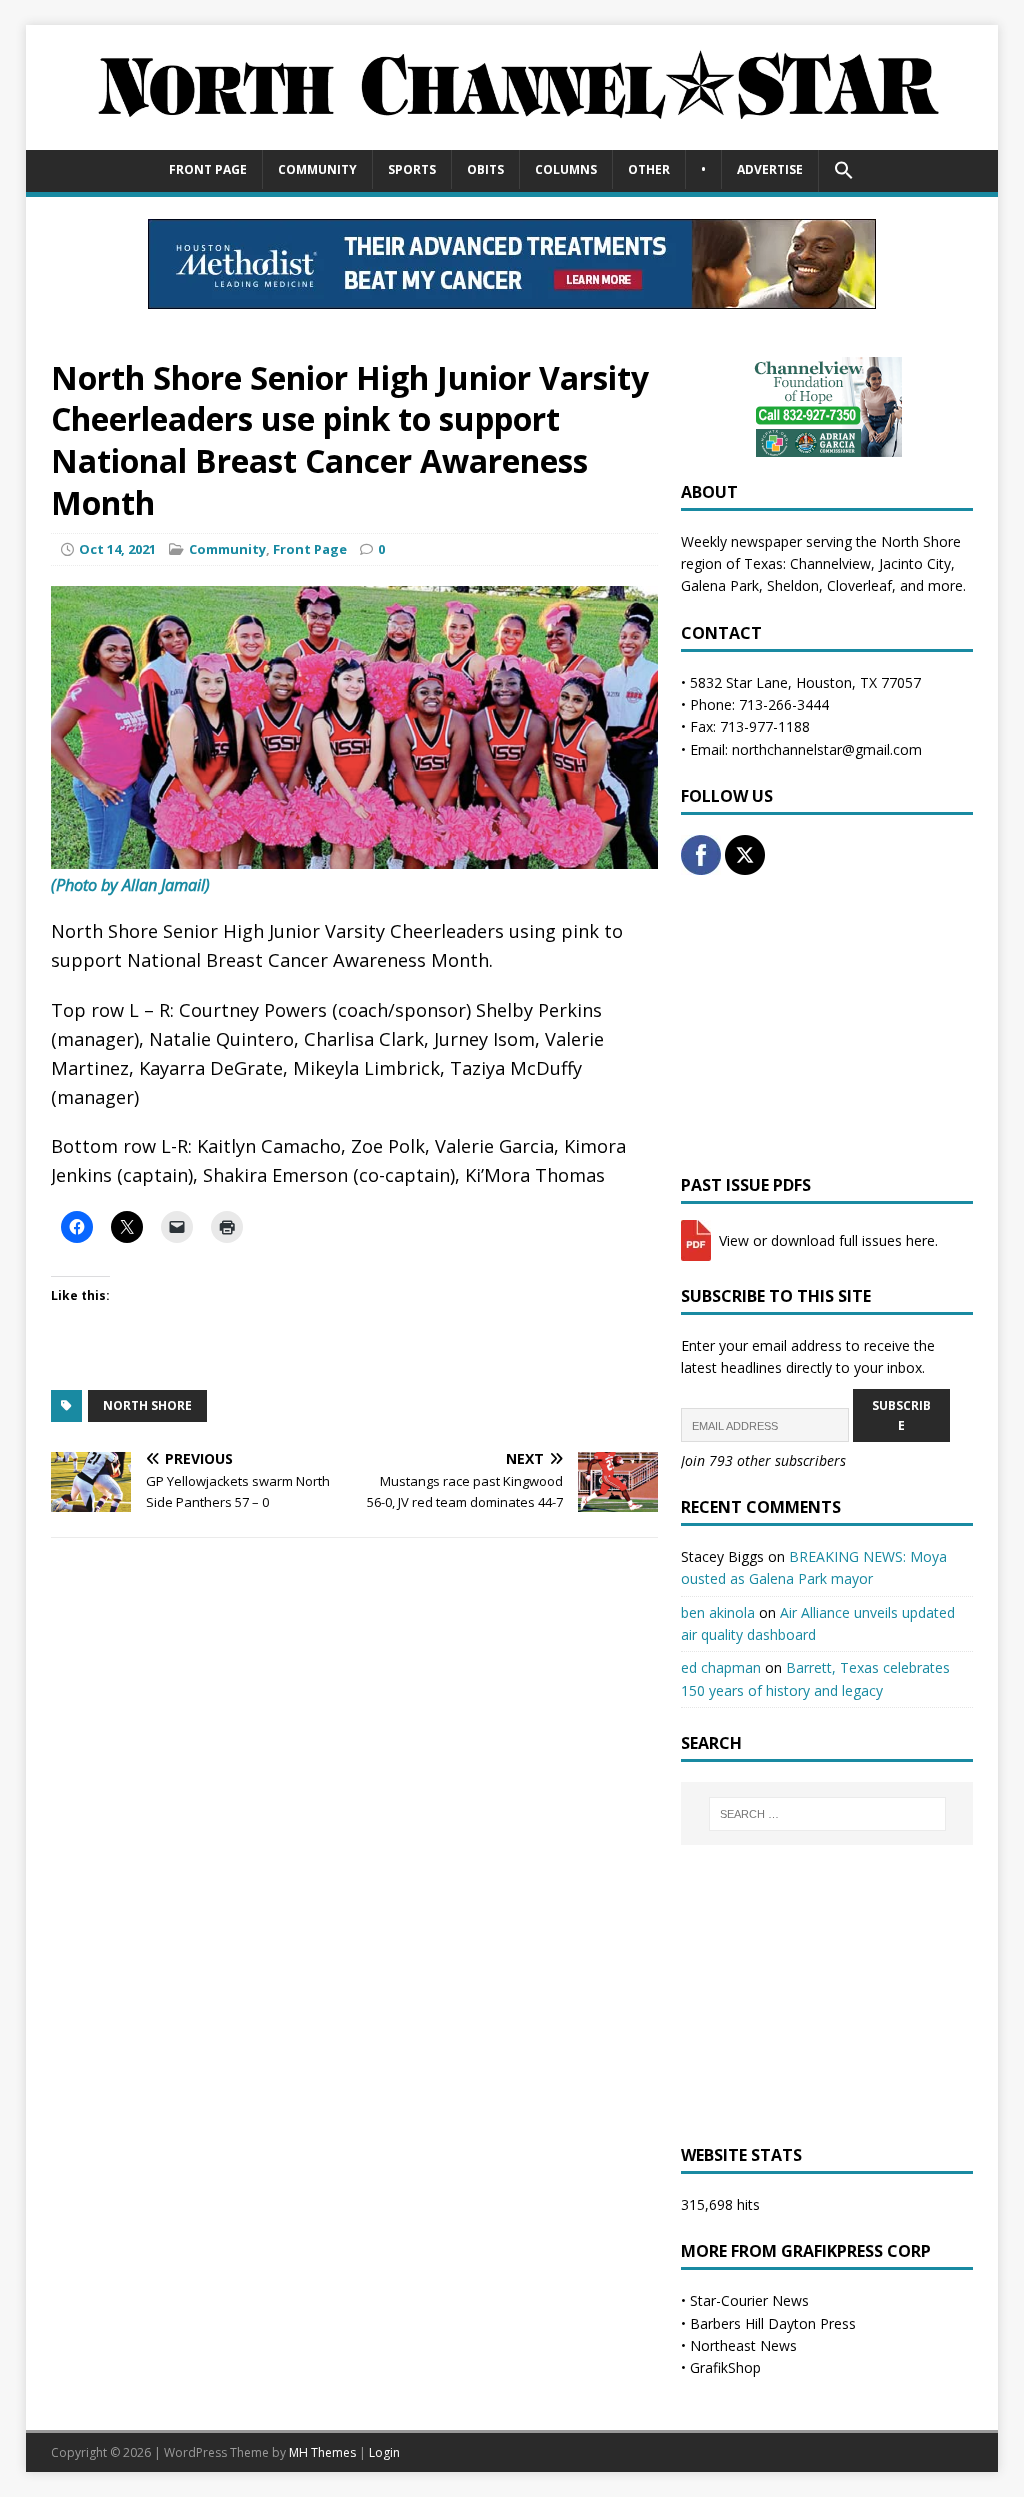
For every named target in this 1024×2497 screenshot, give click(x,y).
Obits (485, 169)
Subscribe (901, 1415)
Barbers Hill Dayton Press (773, 2323)
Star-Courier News (749, 2300)
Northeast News (743, 2345)
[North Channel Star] (512, 138)
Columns (566, 169)
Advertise (770, 169)
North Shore (147, 1405)
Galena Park (720, 585)
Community (317, 169)
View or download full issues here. (826, 1240)
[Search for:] (827, 1814)
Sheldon (793, 585)
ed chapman (721, 1667)
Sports (412, 169)
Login (384, 2452)
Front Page (208, 169)
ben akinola (718, 1612)
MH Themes (322, 2452)
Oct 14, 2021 (117, 549)
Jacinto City (915, 563)
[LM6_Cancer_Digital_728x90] (512, 297)
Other (649, 169)
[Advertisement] (827, 1025)
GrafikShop (725, 2367)
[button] (843, 171)
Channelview (830, 563)
